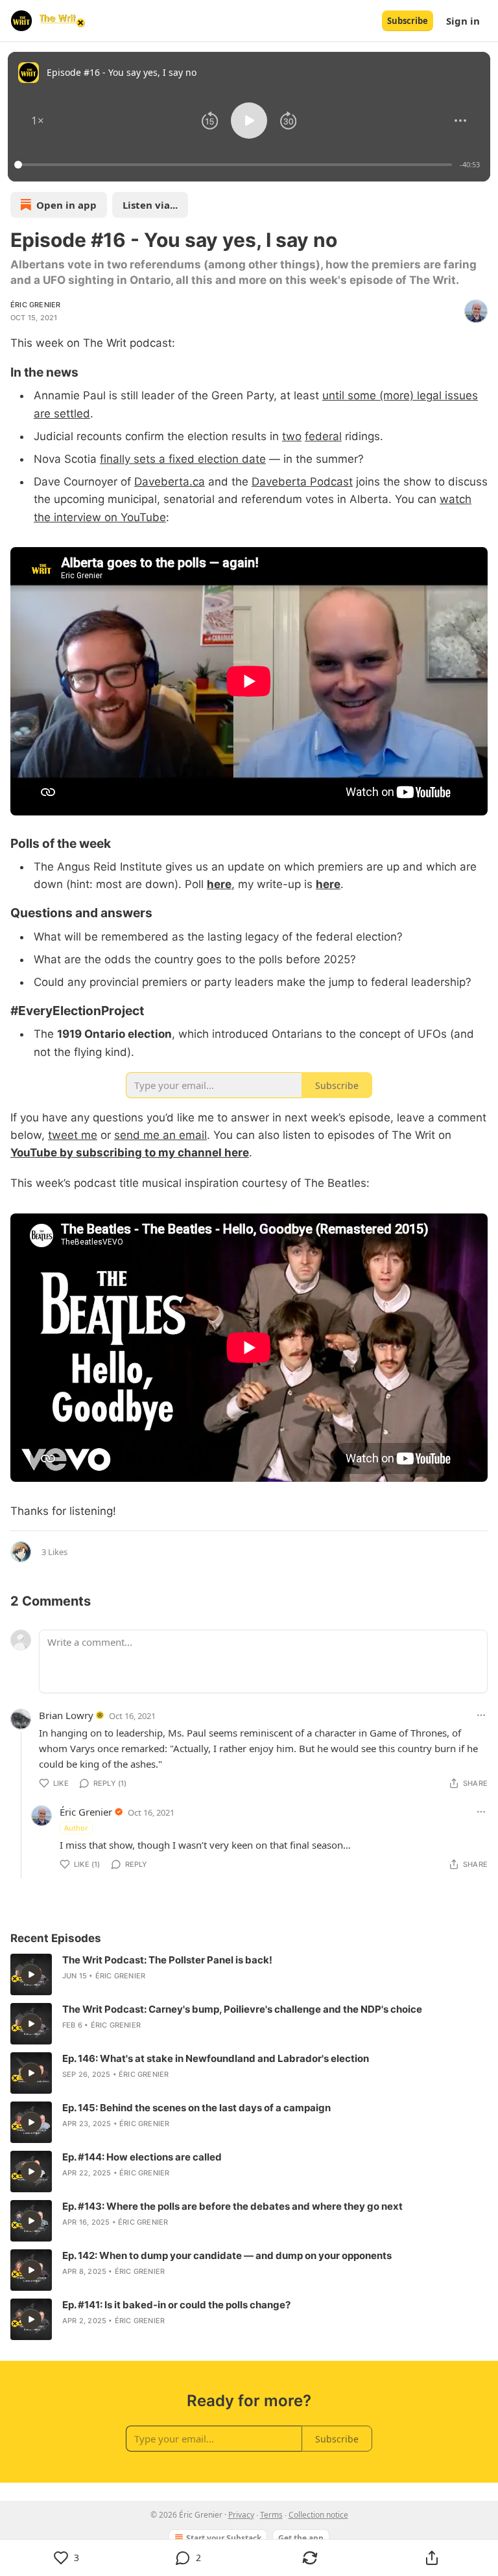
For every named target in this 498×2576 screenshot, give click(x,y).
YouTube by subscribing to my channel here (130, 1153)
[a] (31, 1974)
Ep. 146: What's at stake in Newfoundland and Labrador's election (216, 2058)
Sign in (463, 21)
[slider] (235, 165)
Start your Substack (224, 2538)
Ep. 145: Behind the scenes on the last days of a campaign (196, 2108)
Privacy (241, 2515)
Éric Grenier (35, 305)
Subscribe (408, 21)
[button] (38, 121)
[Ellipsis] (481, 1715)
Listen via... (150, 205)
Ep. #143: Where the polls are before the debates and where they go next (232, 2206)
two (292, 436)
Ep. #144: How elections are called (142, 2157)
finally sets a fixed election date (183, 459)
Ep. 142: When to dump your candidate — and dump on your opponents (227, 2255)
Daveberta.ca (170, 482)
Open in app (66, 205)
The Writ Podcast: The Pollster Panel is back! (167, 1960)
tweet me (73, 1135)
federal (323, 436)
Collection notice (318, 2515)
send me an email (160, 1135)
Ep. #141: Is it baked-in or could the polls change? (176, 2305)
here (219, 884)
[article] (249, 1974)
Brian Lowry (66, 1715)
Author (76, 1828)
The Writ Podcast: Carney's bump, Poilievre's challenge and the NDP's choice (242, 2009)
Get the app (301, 2538)
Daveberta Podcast (302, 482)
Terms (271, 2515)
